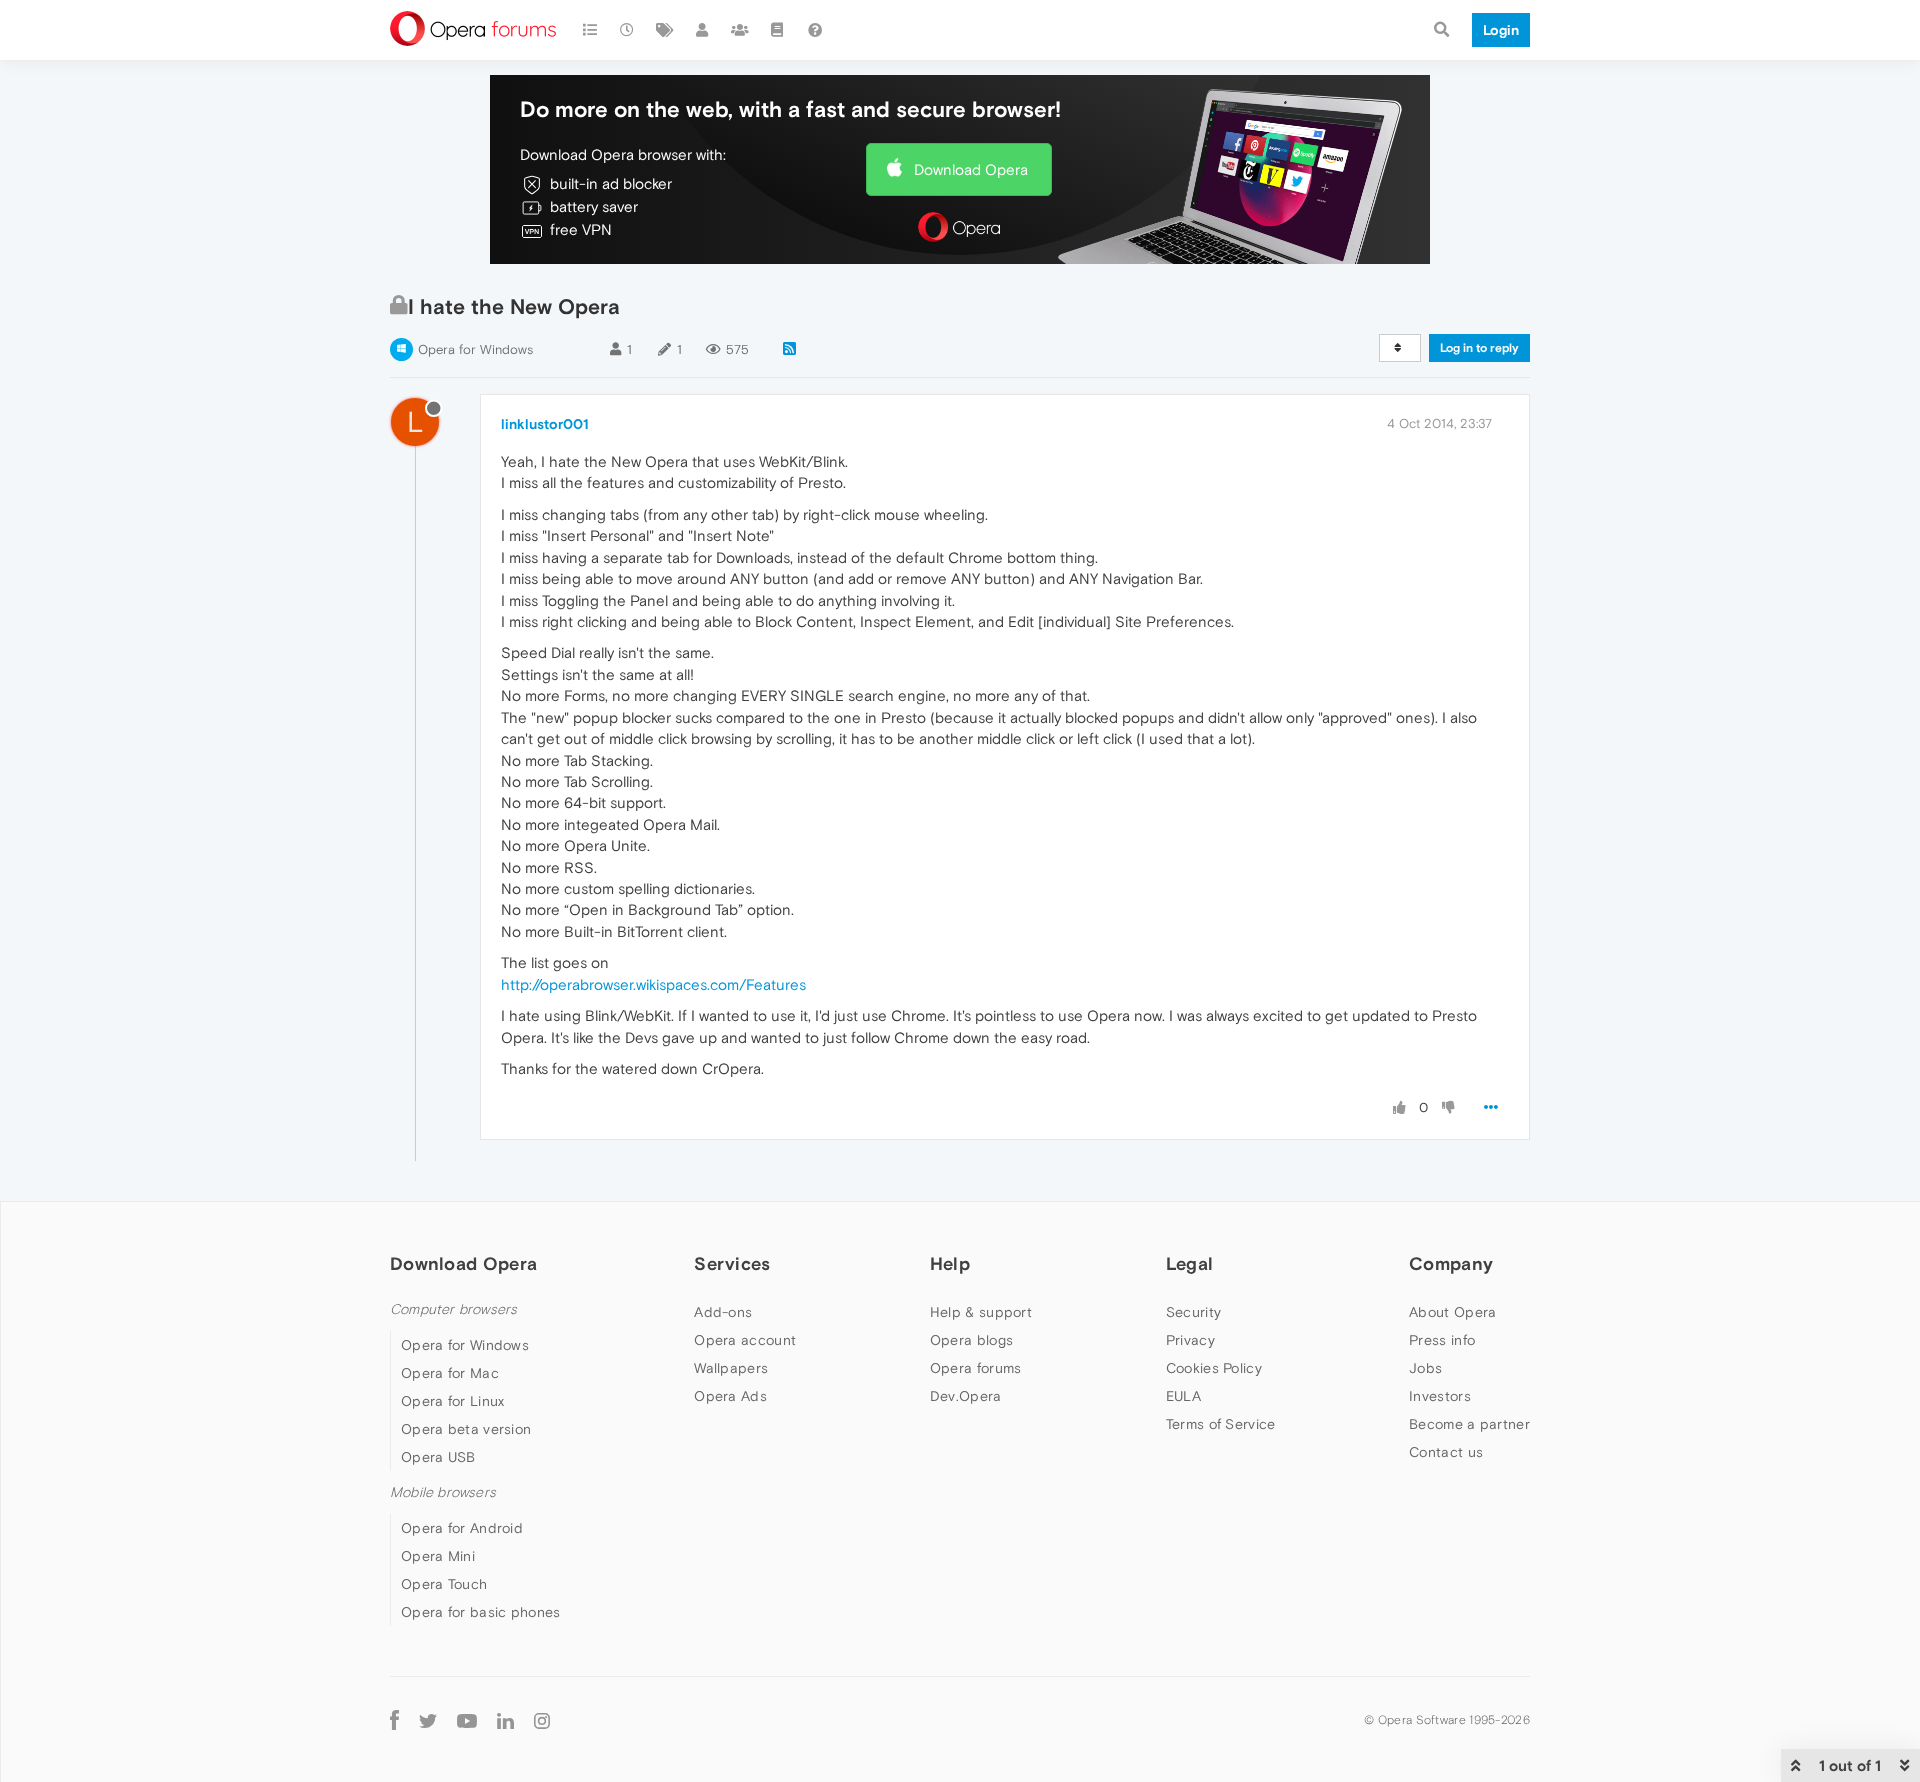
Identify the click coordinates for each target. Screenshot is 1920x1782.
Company (1451, 1263)
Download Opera (971, 169)
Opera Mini (438, 1556)
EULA (1183, 1396)
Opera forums (976, 1368)
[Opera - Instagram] (542, 1719)
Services (732, 1263)
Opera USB (438, 1457)
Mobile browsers (443, 1492)
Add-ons (723, 1312)
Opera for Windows (475, 349)
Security (1193, 1312)
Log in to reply (1479, 348)
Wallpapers (731, 1368)
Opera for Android (462, 1528)
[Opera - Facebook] (394, 1719)
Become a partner (1469, 1424)
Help (950, 1263)
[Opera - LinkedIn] (505, 1719)
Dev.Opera (966, 1396)
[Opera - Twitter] (428, 1719)
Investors (1440, 1396)
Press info (1442, 1340)
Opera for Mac (450, 1373)
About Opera (1452, 1312)
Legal (1190, 1263)
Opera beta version (466, 1429)
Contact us (1446, 1452)
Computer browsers (453, 1309)
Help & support (981, 1312)
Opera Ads (730, 1396)
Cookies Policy (1214, 1368)
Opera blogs (971, 1340)
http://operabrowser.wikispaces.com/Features (653, 984)
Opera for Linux (453, 1401)
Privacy (1190, 1340)
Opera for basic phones (481, 1612)
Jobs (1425, 1368)
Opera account (745, 1340)
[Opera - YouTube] (467, 1719)
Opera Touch (444, 1584)
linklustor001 (545, 424)
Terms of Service (1221, 1424)
